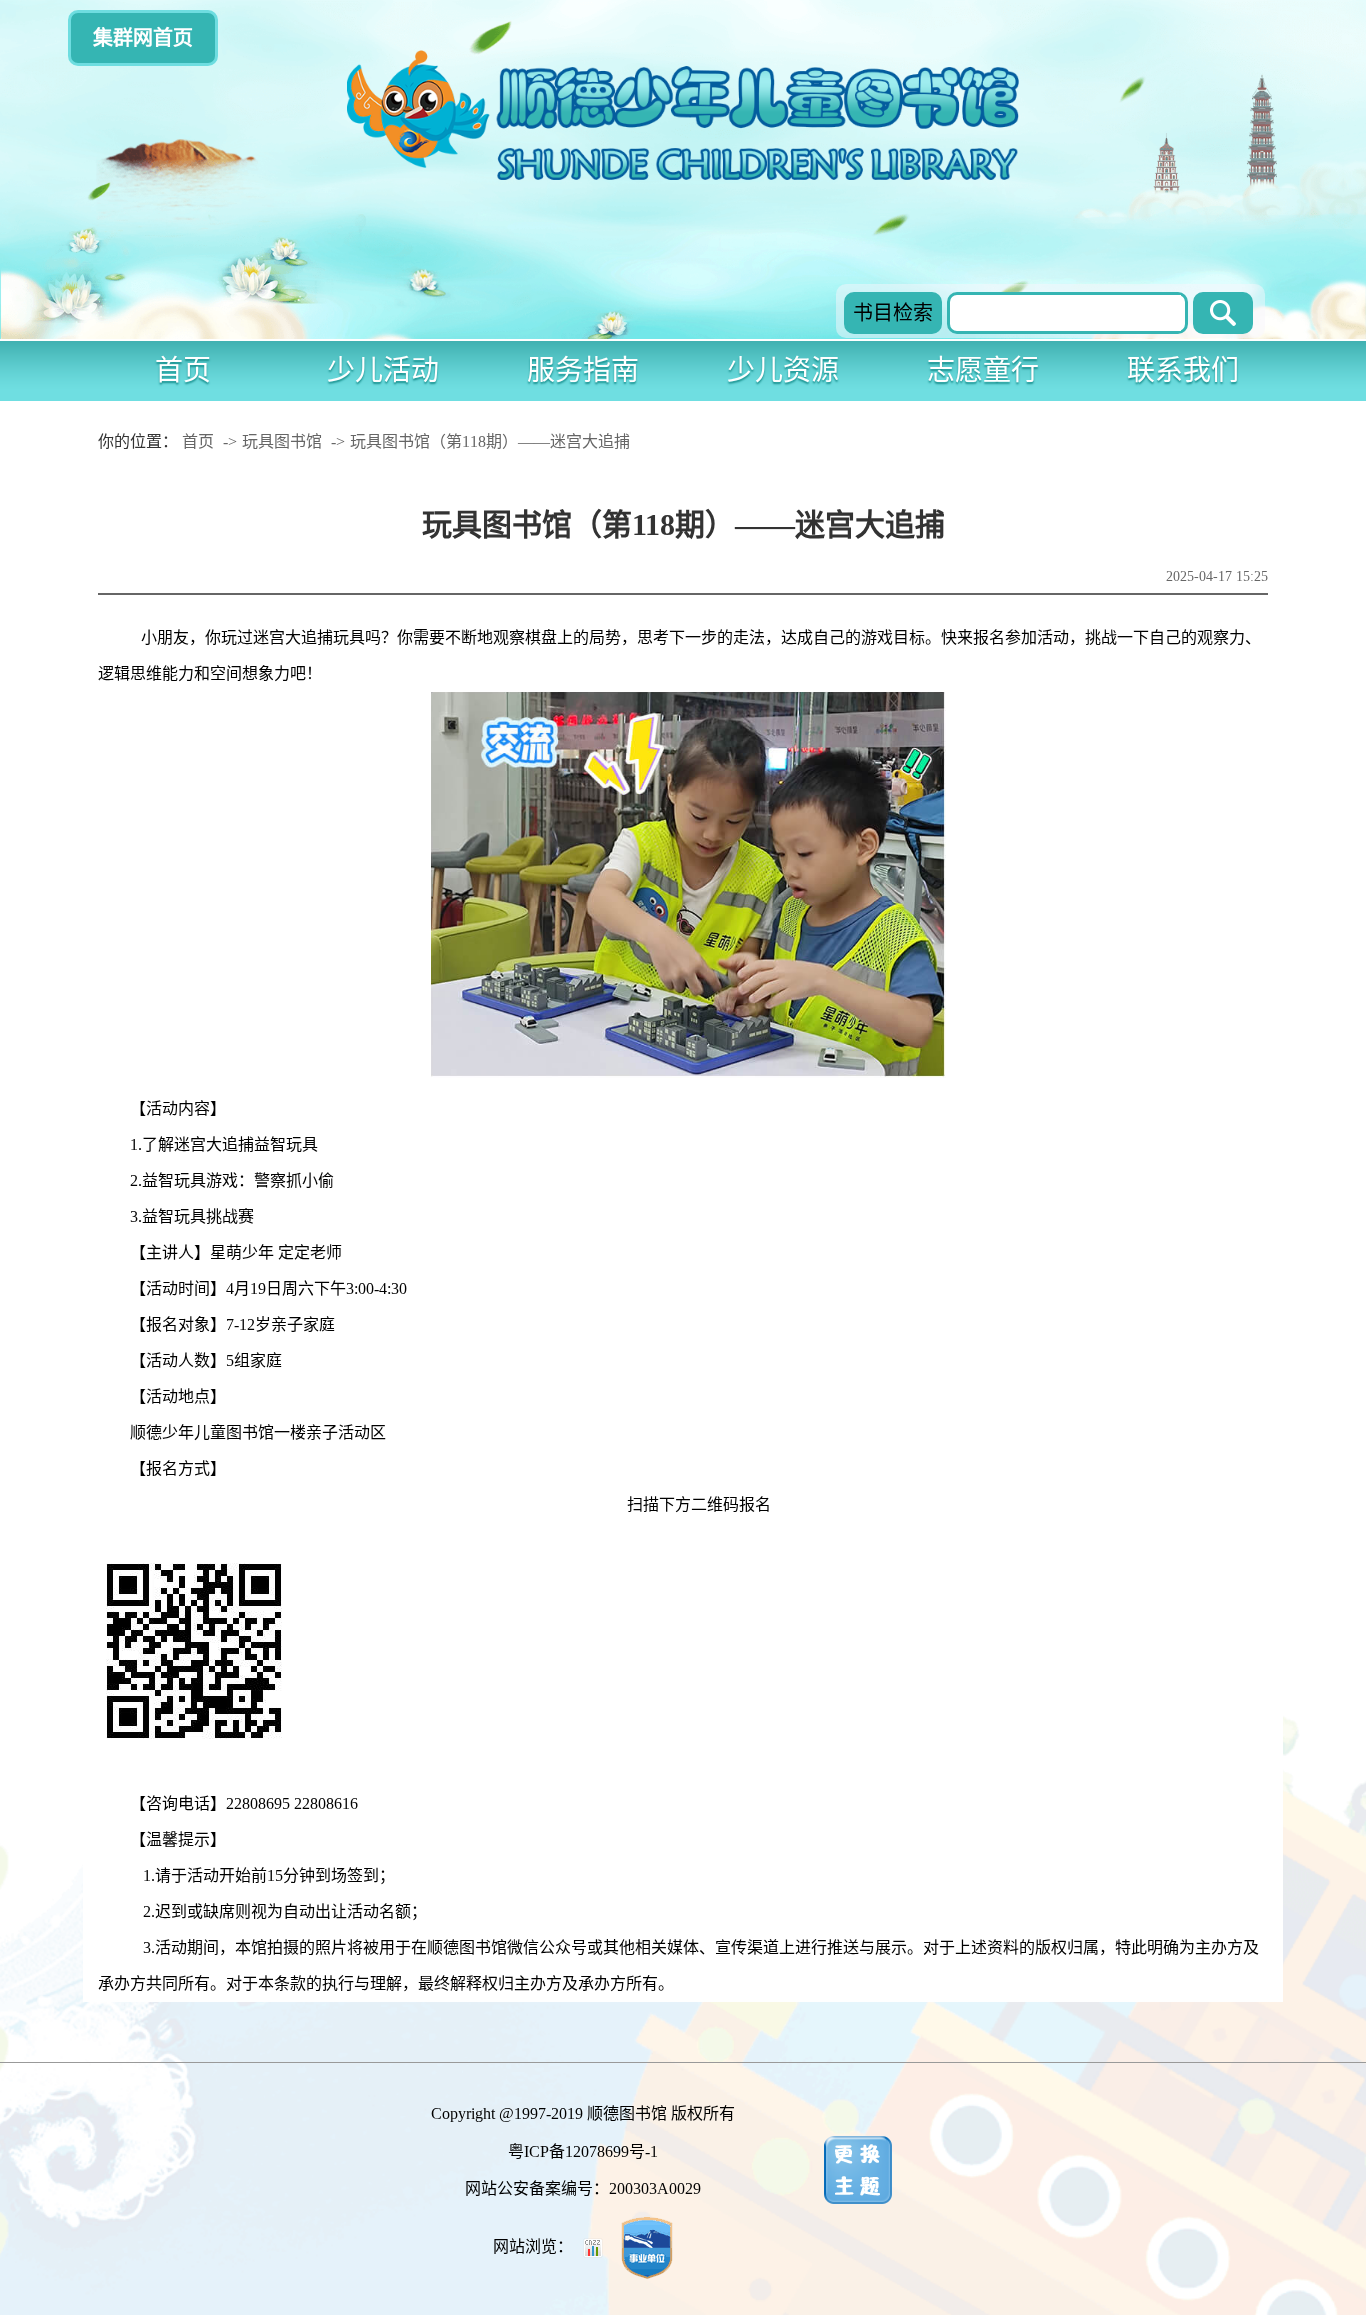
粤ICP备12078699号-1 (583, 2151)
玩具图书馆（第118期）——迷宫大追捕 (490, 441)
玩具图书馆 (282, 441)
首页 (183, 370)
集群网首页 (143, 38)
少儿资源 (783, 370)
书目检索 (893, 313)
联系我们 (1183, 370)
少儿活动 (383, 370)
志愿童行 (983, 370)
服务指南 (583, 370)
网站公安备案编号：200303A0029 (583, 2188)
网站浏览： (535, 2246)
